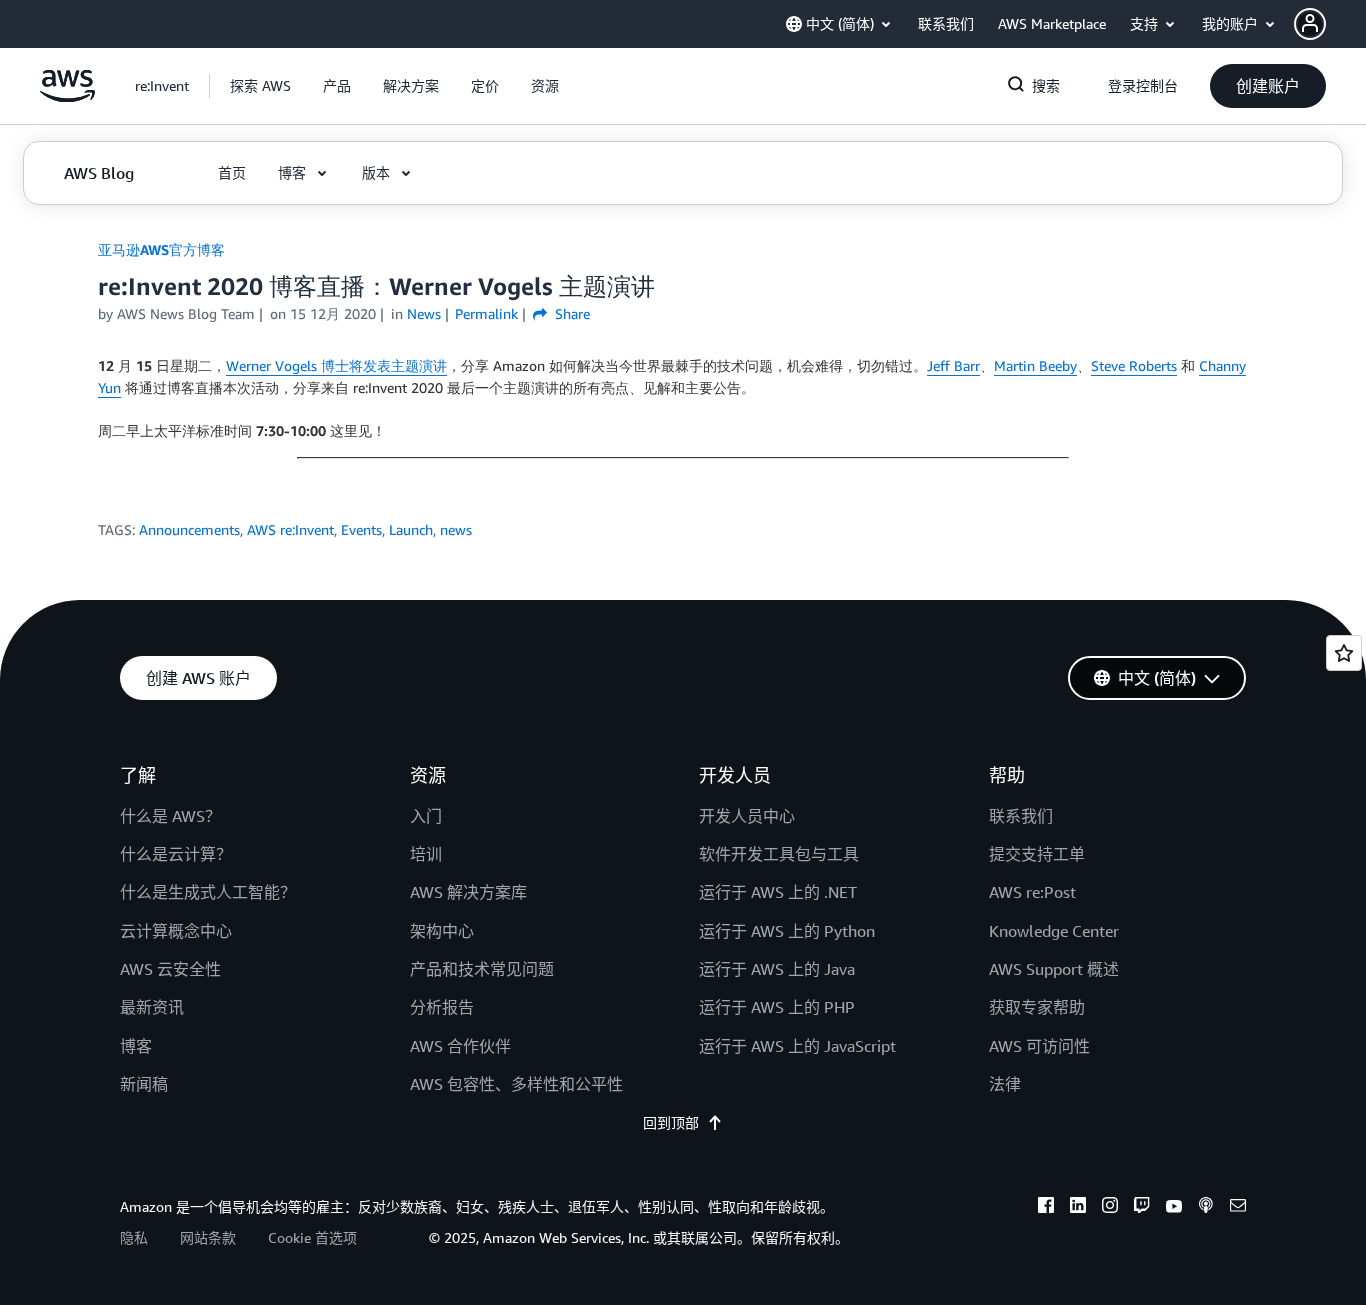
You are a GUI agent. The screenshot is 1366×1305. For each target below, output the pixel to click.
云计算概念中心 (176, 931)
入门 (426, 816)
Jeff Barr (953, 365)
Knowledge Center (1054, 931)
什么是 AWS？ (170, 816)
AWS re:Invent (290, 529)
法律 (1005, 1084)
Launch (411, 529)
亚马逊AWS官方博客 (161, 249)
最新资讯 (152, 1007)
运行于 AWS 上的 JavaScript (797, 1046)
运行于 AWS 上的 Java (777, 969)
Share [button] (570, 313)
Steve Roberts (1134, 365)
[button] (1330, 24)
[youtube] (1174, 1208)
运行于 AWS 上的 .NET (778, 892)
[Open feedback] (1344, 653)
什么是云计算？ (176, 854)
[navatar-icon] (1310, 24)
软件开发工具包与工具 (779, 854)
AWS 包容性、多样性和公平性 (516, 1084)
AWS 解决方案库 (468, 892)
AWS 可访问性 (1039, 1046)
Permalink (486, 313)
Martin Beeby (1035, 365)
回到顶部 (671, 1122)
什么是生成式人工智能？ (208, 892)
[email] (1238, 1208)
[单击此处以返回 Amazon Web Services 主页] (67, 96)
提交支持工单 (1037, 854)
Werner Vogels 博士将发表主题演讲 (336, 365)
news (456, 529)
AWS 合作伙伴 (460, 1046)
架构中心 (442, 931)
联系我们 (1021, 816)
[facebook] (1046, 1208)
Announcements (189, 529)
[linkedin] (1078, 1208)
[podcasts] (1206, 1208)
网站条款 (208, 1237)
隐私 (134, 1237)
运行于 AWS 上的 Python (787, 931)
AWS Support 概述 (1054, 969)
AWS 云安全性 (170, 969)
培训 (426, 854)
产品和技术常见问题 (482, 969)
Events (361, 529)
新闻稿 (144, 1084)
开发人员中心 (747, 816)
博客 (136, 1046)
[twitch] (1142, 1208)
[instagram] (1110, 1208)
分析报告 (442, 1007)
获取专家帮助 (1037, 1007)
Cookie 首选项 (312, 1237)
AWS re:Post (1032, 892)
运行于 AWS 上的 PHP (777, 1007)
